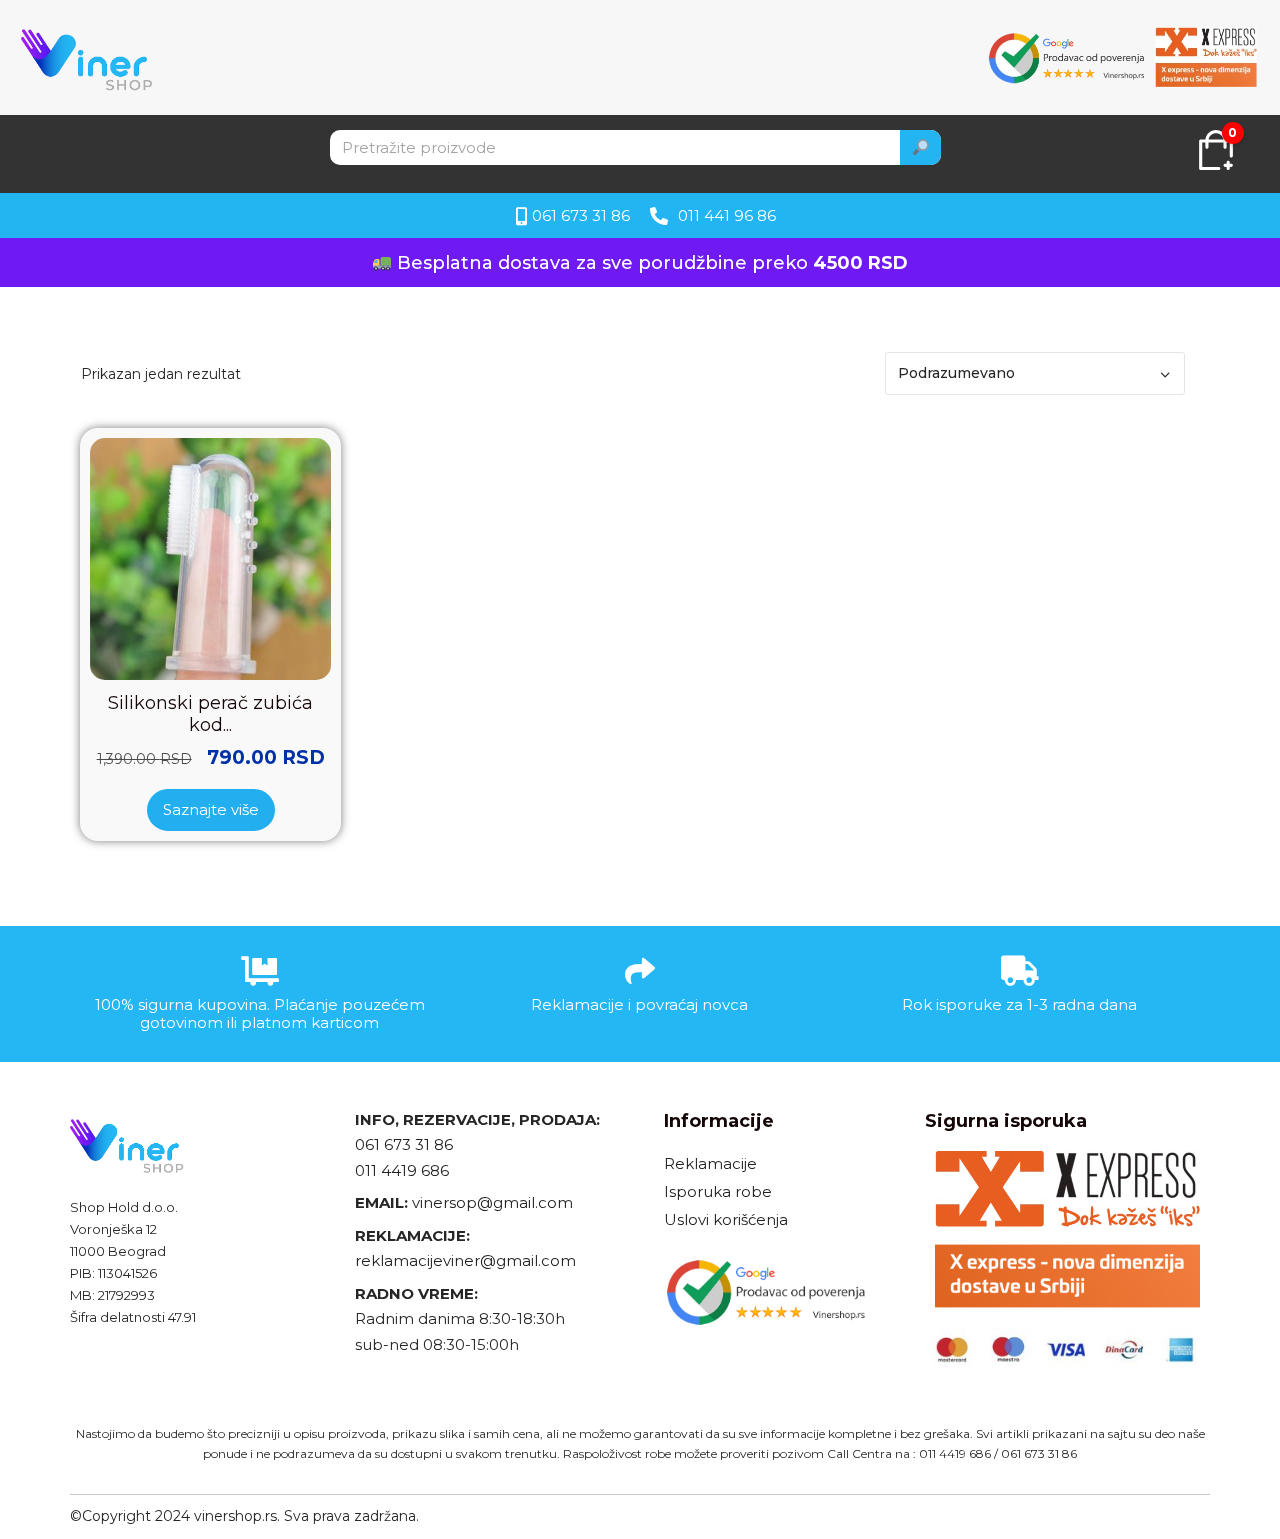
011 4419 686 (402, 1170)
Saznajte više (211, 809)
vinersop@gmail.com (490, 1202)
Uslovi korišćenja (726, 1219)
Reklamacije (710, 1163)
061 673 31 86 (404, 1144)
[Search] (921, 147)
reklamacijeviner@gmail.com (465, 1260)
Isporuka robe (718, 1191)
